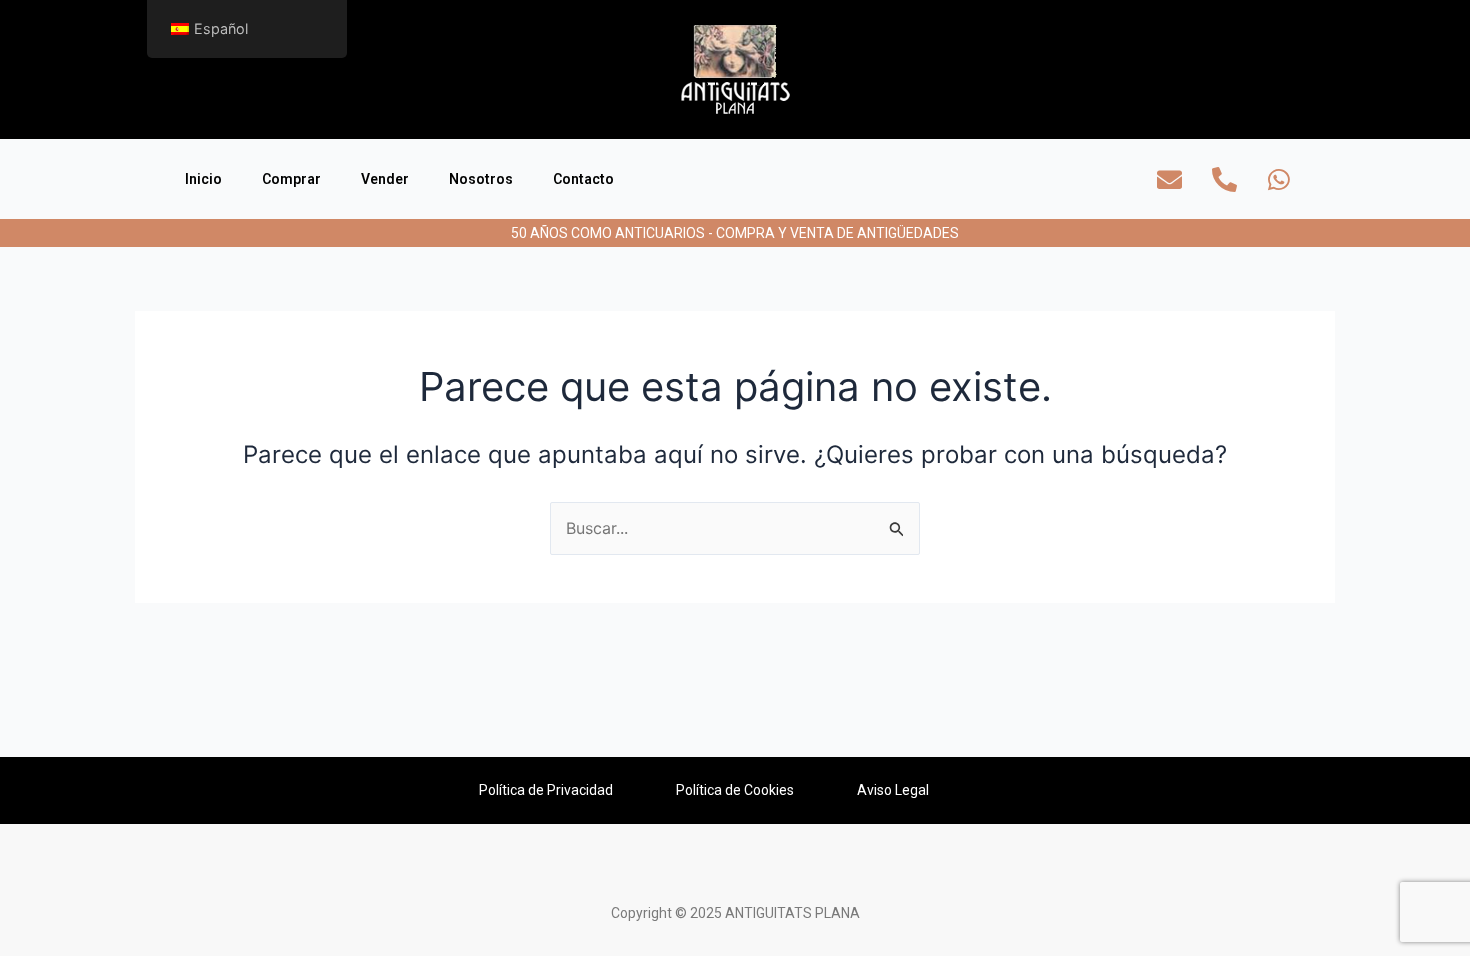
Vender (385, 179)
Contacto (583, 179)
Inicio (203, 179)
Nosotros (481, 179)
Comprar (291, 179)
